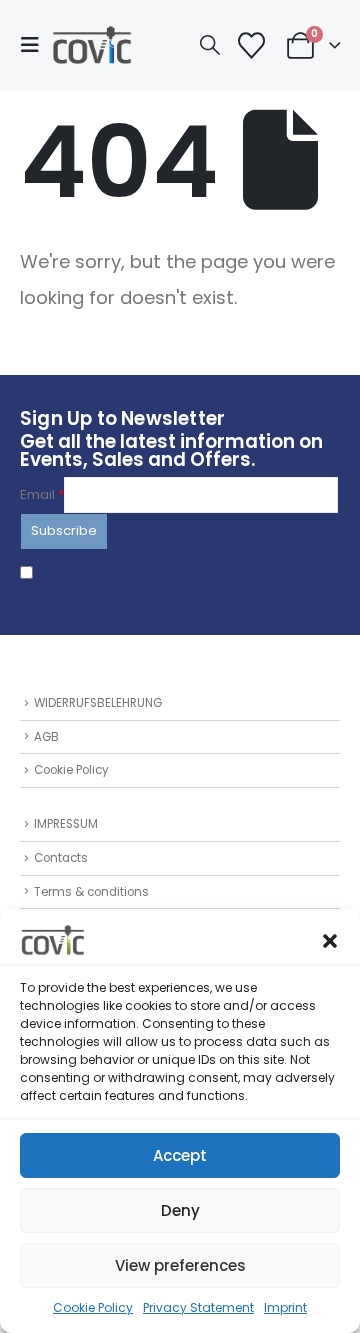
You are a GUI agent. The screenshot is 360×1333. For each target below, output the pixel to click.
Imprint (285, 1307)
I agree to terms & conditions (132, 574)
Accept (180, 1155)
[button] (330, 940)
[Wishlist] (251, 45)
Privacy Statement (198, 1307)
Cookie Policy (93, 1307)
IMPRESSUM (66, 824)
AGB (46, 737)
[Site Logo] (92, 45)
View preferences (180, 1265)
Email (42, 494)
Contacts (61, 858)
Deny (180, 1210)
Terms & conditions (91, 892)
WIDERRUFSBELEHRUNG (98, 703)
